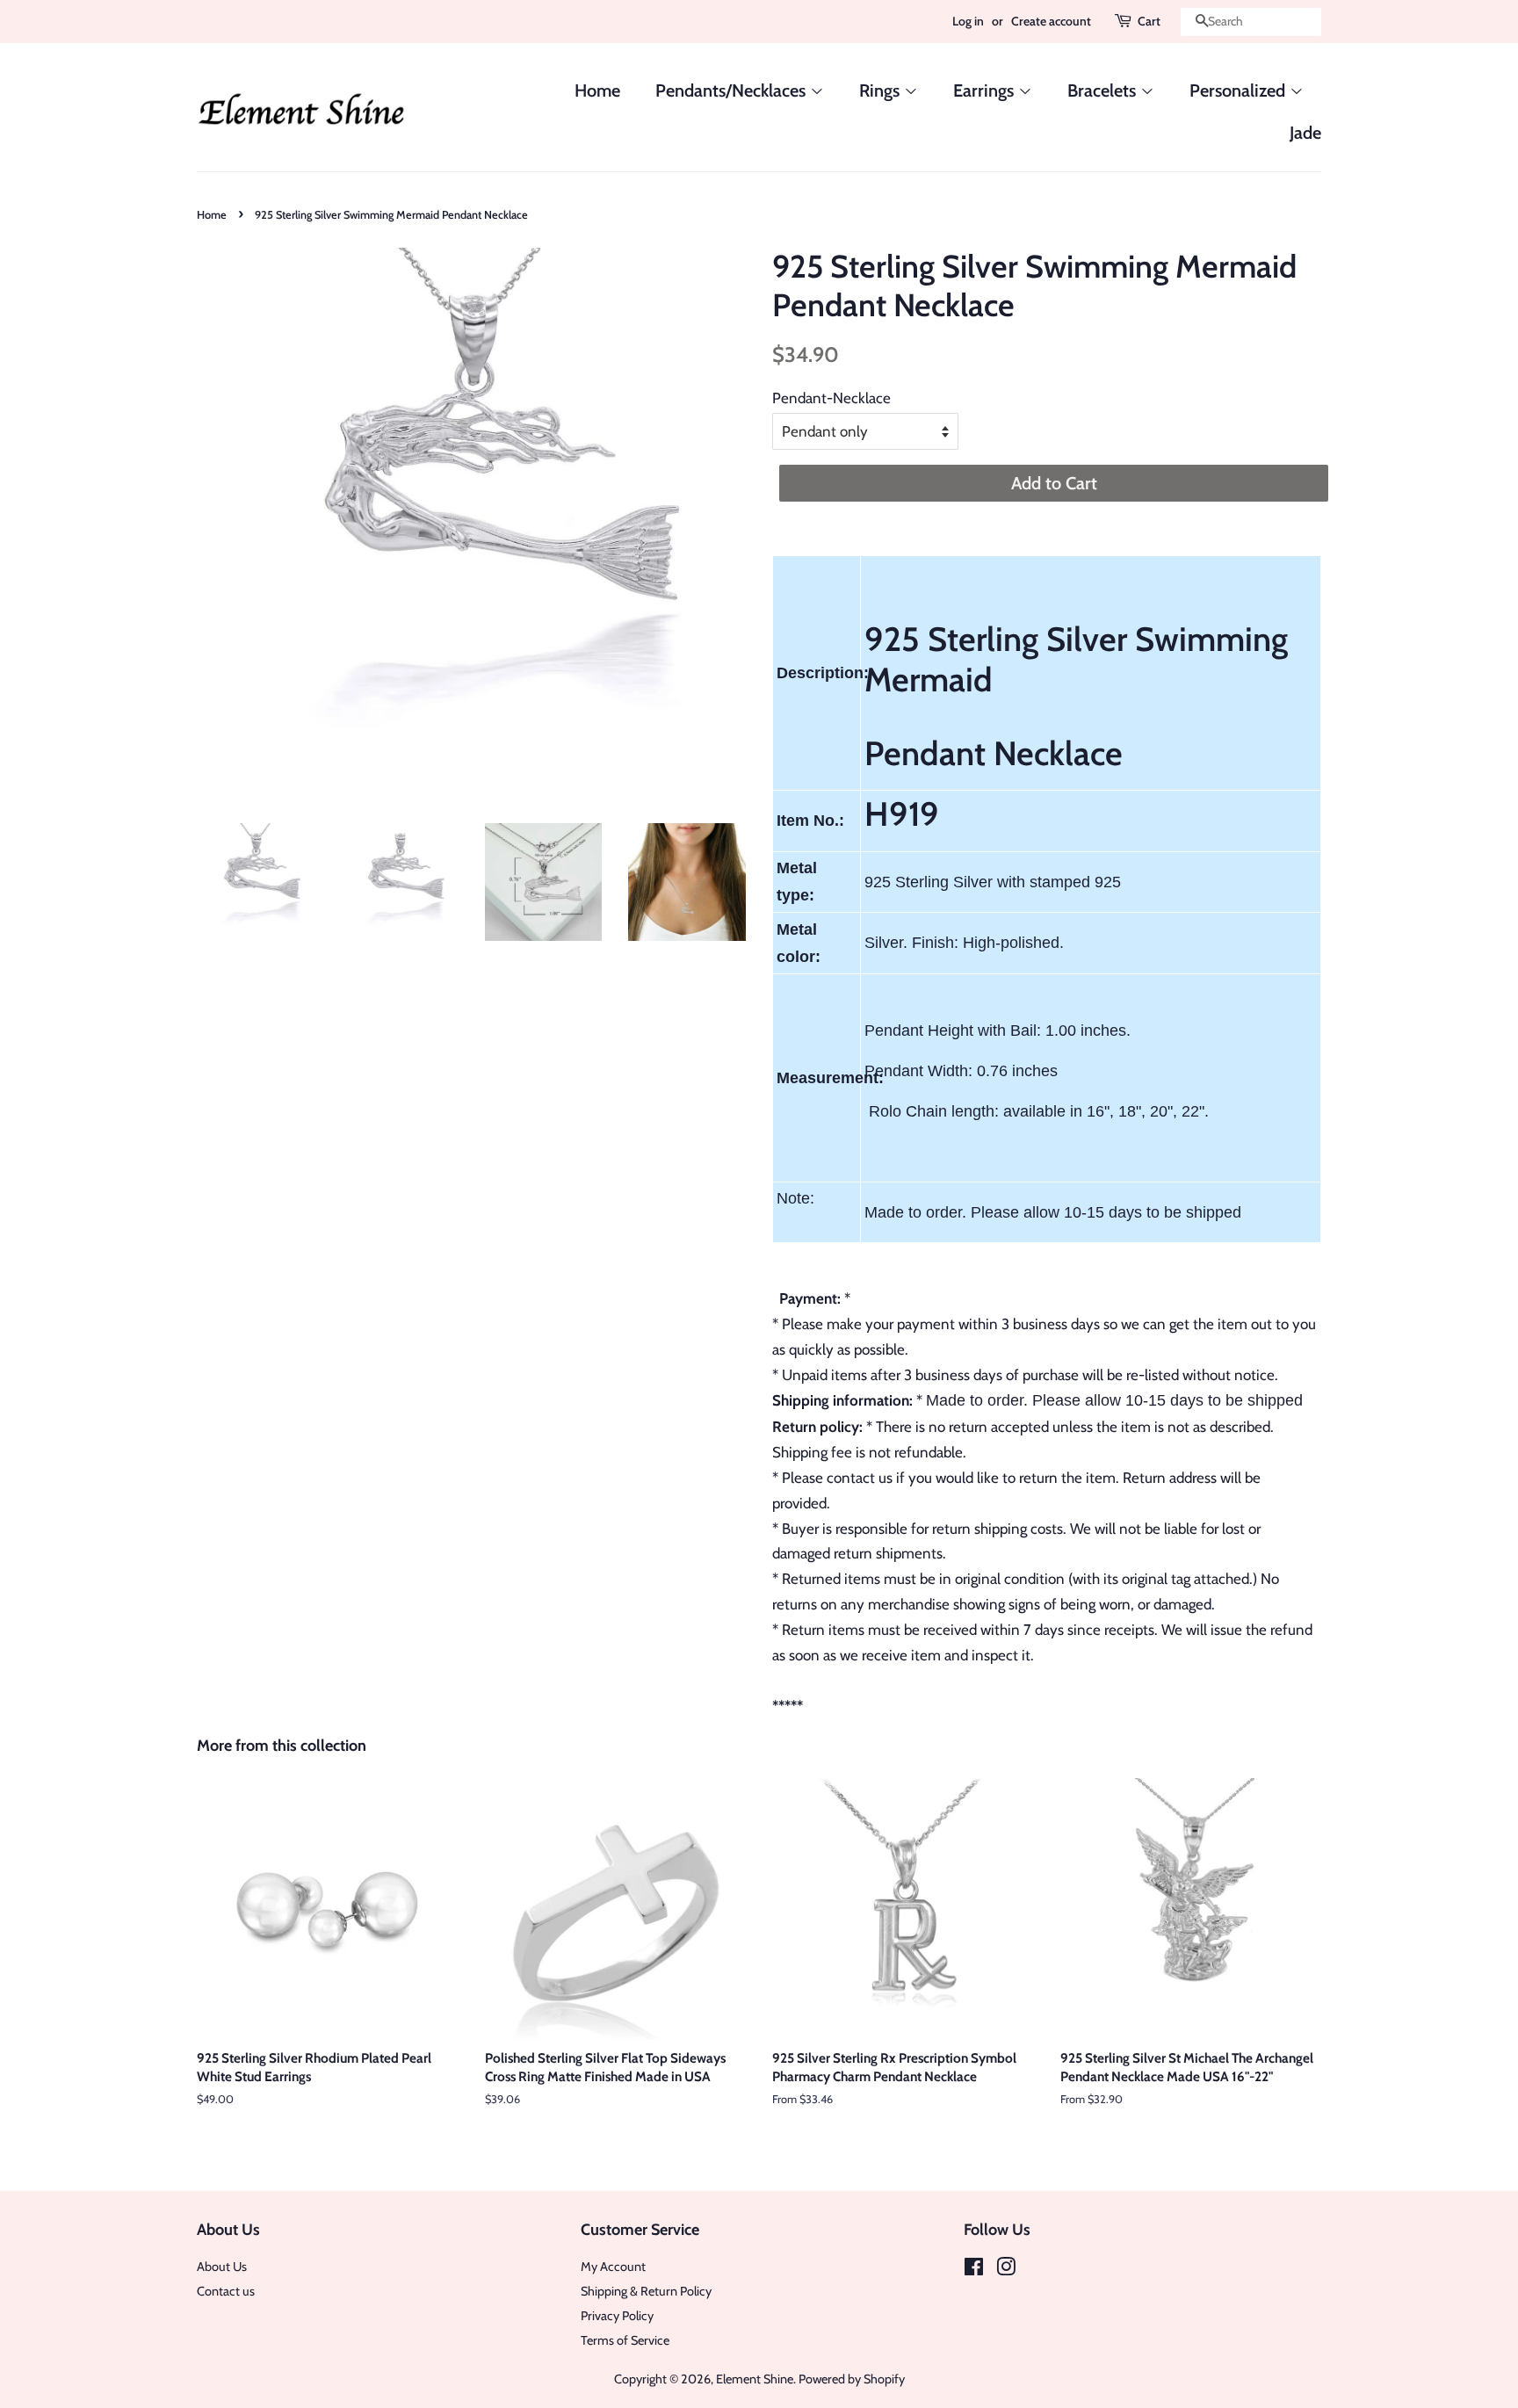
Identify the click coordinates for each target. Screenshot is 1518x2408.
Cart (1149, 21)
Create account (1051, 21)
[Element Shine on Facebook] (974, 2270)
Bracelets (1104, 90)
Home (597, 90)
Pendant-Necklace (831, 398)
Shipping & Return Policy (646, 2291)
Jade (1305, 133)
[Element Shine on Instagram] (1006, 2270)
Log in (968, 21)
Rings (882, 90)
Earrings (986, 90)
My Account (613, 2267)
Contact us (226, 2291)
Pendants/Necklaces (733, 90)
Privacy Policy (617, 2316)
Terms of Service (625, 2340)
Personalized (1240, 90)
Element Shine (755, 2379)
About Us (222, 2267)
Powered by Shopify (852, 2379)
